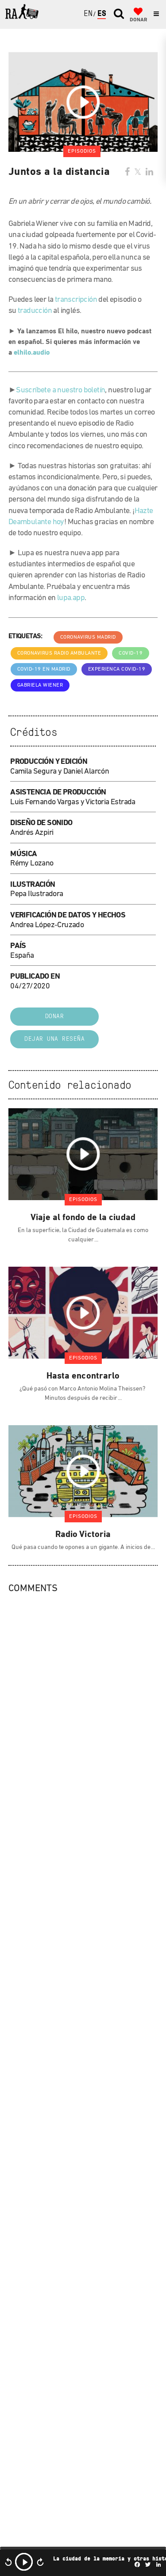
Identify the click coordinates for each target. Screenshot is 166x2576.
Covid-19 (131, 653)
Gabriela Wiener (40, 685)
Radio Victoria (83, 1535)
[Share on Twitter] (138, 173)
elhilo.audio (32, 353)
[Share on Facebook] (127, 173)
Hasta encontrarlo (83, 1376)
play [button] (24, 2562)
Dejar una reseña (54, 1039)
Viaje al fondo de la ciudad (83, 1218)
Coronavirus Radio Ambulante (59, 653)
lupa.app (71, 598)
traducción (35, 311)
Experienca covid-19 (117, 669)
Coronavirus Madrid (88, 637)
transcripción (76, 300)
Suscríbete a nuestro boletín (60, 391)
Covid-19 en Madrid (44, 669)
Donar (55, 1017)
